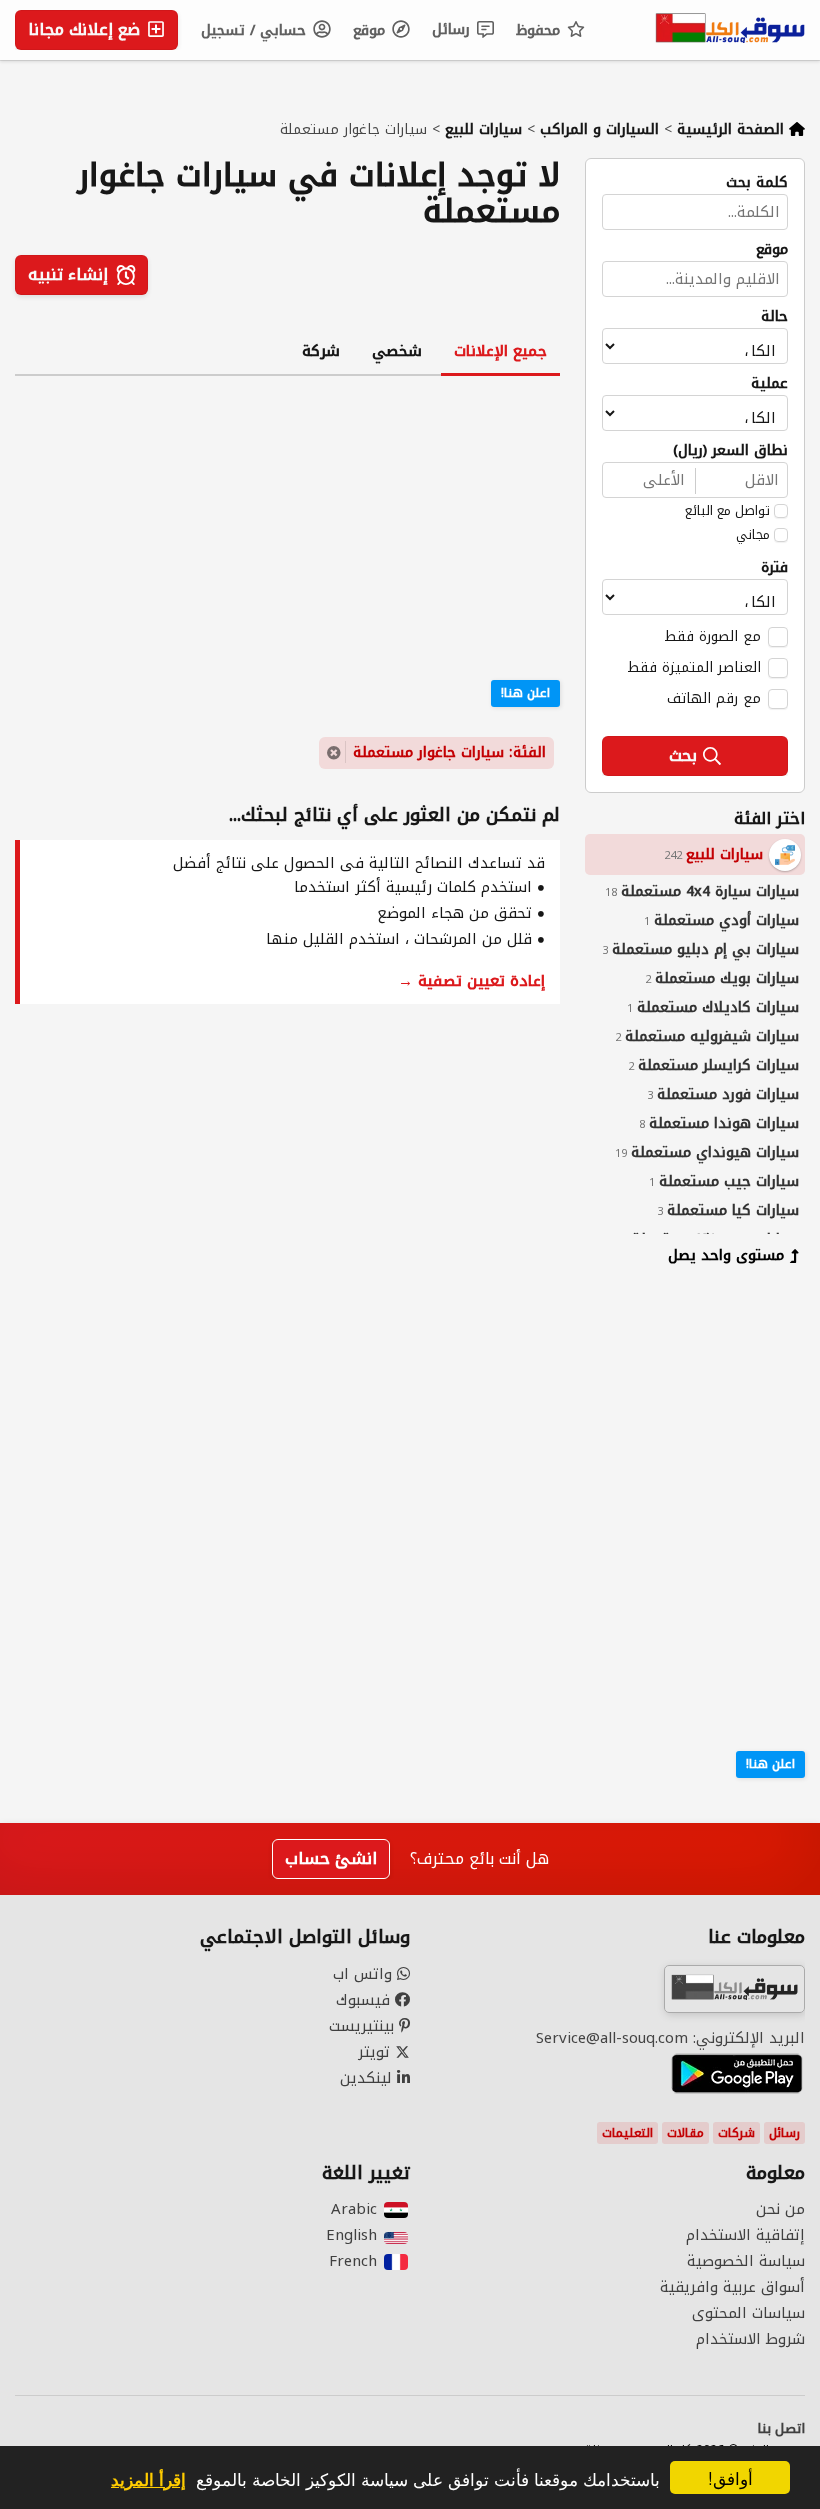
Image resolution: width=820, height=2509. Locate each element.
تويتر (376, 2052)
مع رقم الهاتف (714, 698)
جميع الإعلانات (500, 351)
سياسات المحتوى (748, 2313)
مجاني (753, 535)
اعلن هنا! (770, 1764)
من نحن (780, 2209)
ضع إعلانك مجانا (86, 29)
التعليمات (627, 2133)
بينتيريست (364, 2026)
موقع (371, 30)
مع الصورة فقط (712, 636)
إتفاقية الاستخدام (745, 2235)
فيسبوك (365, 2000)
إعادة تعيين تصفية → (471, 981)
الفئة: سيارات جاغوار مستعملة (449, 752)
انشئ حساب (331, 1858)
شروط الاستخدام (750, 2339)
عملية (769, 384)
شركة (321, 351)
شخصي (397, 351)
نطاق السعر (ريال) (730, 451)
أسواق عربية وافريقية (732, 2287)
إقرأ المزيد (148, 2479)
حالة (774, 317)
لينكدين (368, 2078)
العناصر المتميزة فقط (694, 667)
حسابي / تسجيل (256, 30)
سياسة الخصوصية (746, 2261)
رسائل (453, 29)
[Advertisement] (680, 1412)
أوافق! (730, 2477)
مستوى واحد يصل (726, 1255)
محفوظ (540, 30)
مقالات (685, 2133)
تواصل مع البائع (727, 511)
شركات (736, 2133)
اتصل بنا (781, 2429)
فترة (774, 568)
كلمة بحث (757, 183)
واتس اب (365, 1974)
